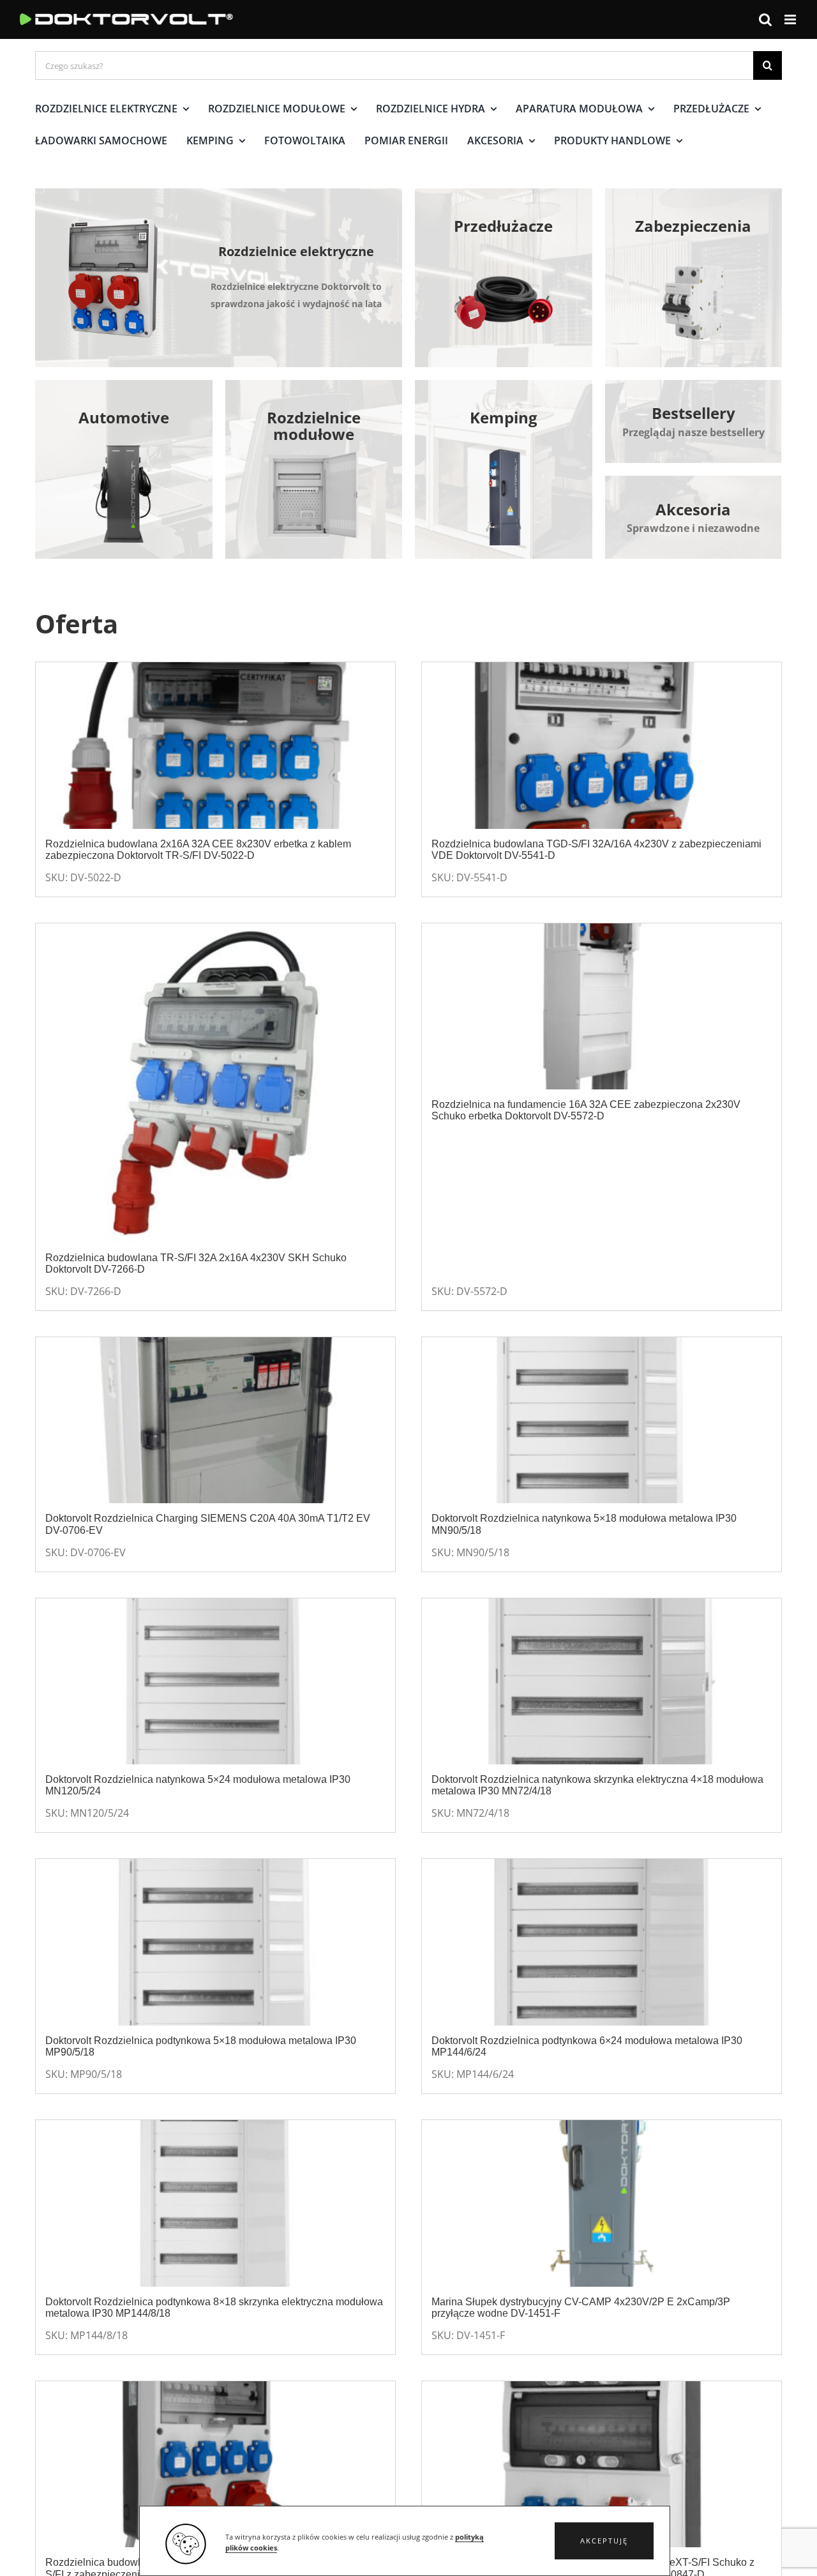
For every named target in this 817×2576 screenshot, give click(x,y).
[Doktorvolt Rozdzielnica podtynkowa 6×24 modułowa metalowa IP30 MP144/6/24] (602, 1942)
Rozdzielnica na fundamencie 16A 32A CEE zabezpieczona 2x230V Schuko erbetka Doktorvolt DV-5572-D (586, 1110)
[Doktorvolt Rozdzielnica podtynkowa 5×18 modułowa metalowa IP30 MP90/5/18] (215, 1942)
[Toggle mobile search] (765, 19)
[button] (604, 2541)
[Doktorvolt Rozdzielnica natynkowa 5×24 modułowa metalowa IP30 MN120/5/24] (215, 1682)
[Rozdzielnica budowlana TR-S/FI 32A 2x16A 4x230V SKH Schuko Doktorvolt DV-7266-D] (215, 1083)
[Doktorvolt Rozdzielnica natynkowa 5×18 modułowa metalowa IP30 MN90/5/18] (602, 1421)
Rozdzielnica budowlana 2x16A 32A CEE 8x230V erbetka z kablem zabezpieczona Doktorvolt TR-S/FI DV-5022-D (198, 850)
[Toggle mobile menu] (791, 19)
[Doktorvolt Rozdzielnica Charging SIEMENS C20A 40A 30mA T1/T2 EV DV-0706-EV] (215, 1421)
